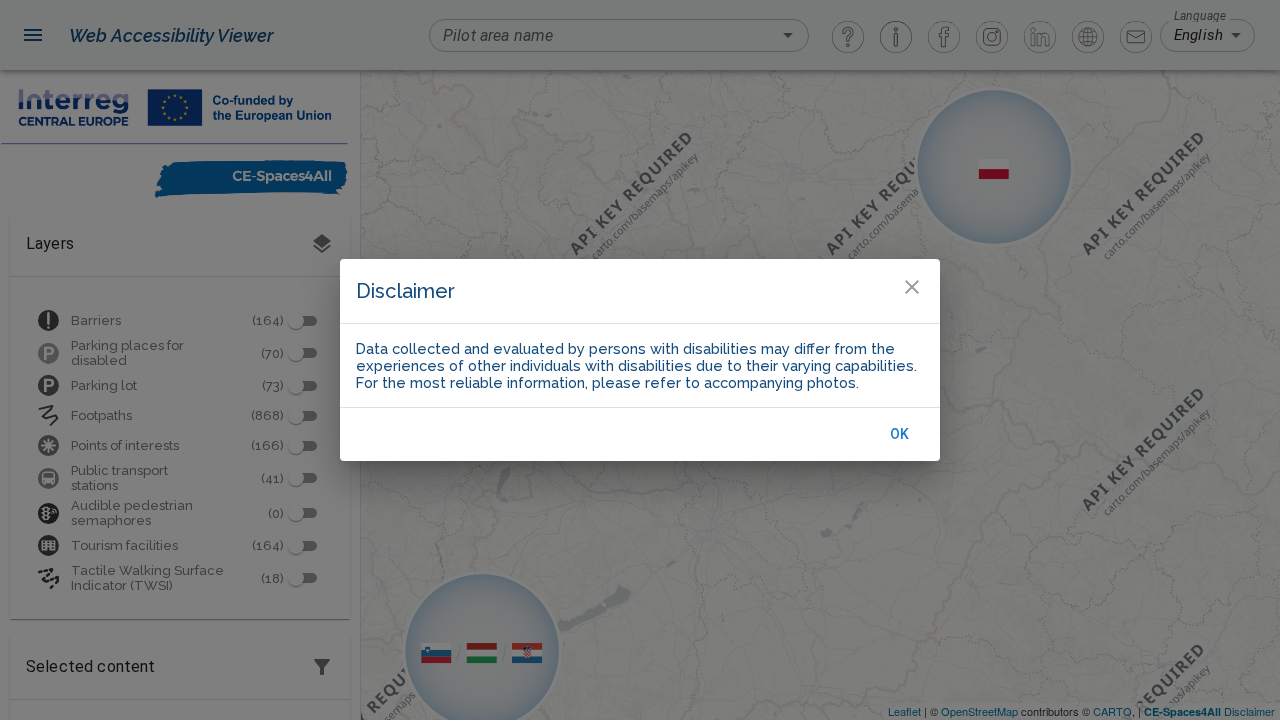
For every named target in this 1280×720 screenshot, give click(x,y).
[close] (912, 287)
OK (900, 434)
